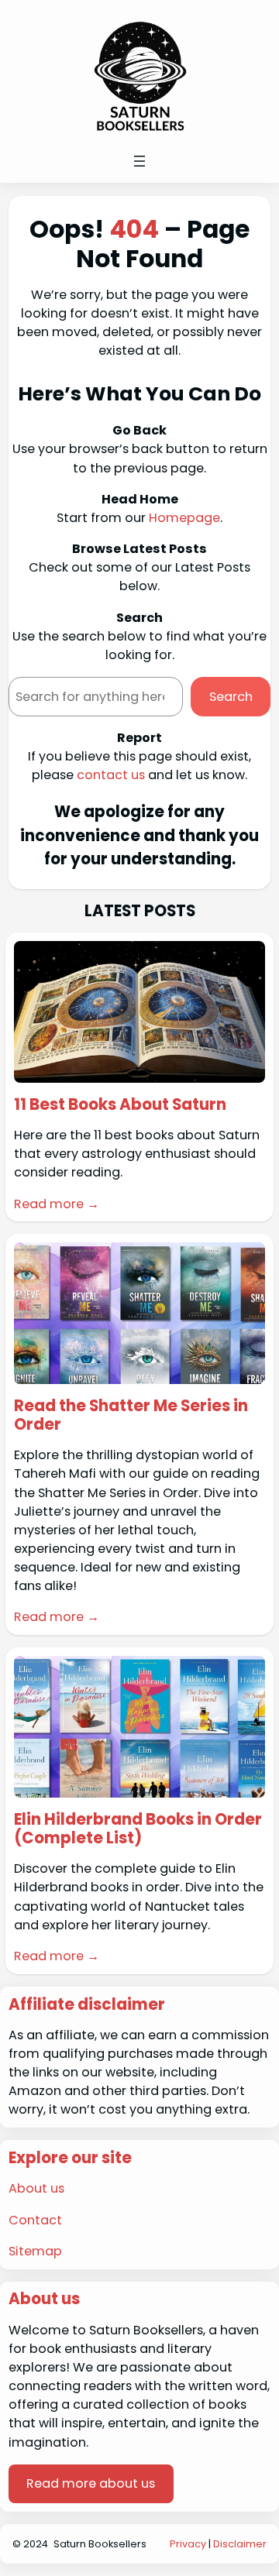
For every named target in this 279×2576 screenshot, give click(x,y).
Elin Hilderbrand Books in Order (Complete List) (138, 1829)
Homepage (184, 518)
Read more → (57, 1204)
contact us (111, 775)
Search (231, 697)
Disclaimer (240, 2544)
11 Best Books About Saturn (120, 1104)
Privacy (188, 2544)
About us (36, 2188)
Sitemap (35, 2251)
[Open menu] (139, 161)
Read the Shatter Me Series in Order (131, 1415)
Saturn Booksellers (100, 2544)
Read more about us (91, 2483)
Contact (35, 2220)
